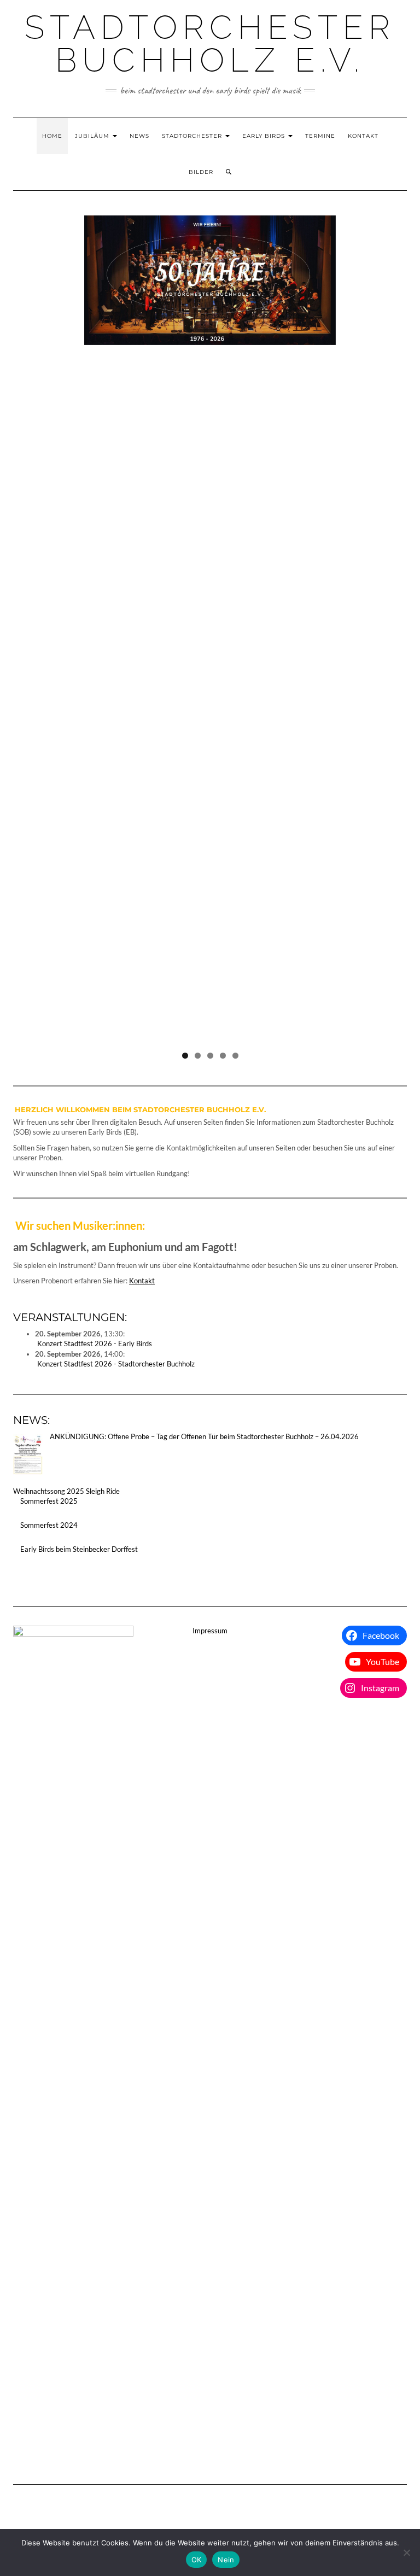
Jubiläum (93, 136)
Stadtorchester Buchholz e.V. (210, 44)
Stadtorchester (193, 136)
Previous (27, 627)
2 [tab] (198, 1056)
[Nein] (406, 2552)
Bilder (201, 172)
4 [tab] (223, 1056)
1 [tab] (185, 1056)
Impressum (210, 1631)
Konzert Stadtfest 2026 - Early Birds (95, 1344)
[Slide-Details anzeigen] (210, 280)
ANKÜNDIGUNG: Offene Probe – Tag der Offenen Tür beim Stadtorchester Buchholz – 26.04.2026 (204, 1436)
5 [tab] (235, 1056)
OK (197, 2560)
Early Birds (265, 136)
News (139, 136)
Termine (320, 136)
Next (393, 627)
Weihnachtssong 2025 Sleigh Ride (66, 1491)
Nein (226, 2560)
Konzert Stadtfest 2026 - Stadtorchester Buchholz (116, 1364)
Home (52, 136)
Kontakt (363, 136)
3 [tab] (210, 1056)
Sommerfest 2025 (49, 1501)
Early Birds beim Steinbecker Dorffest (79, 1549)
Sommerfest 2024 (49, 1525)
